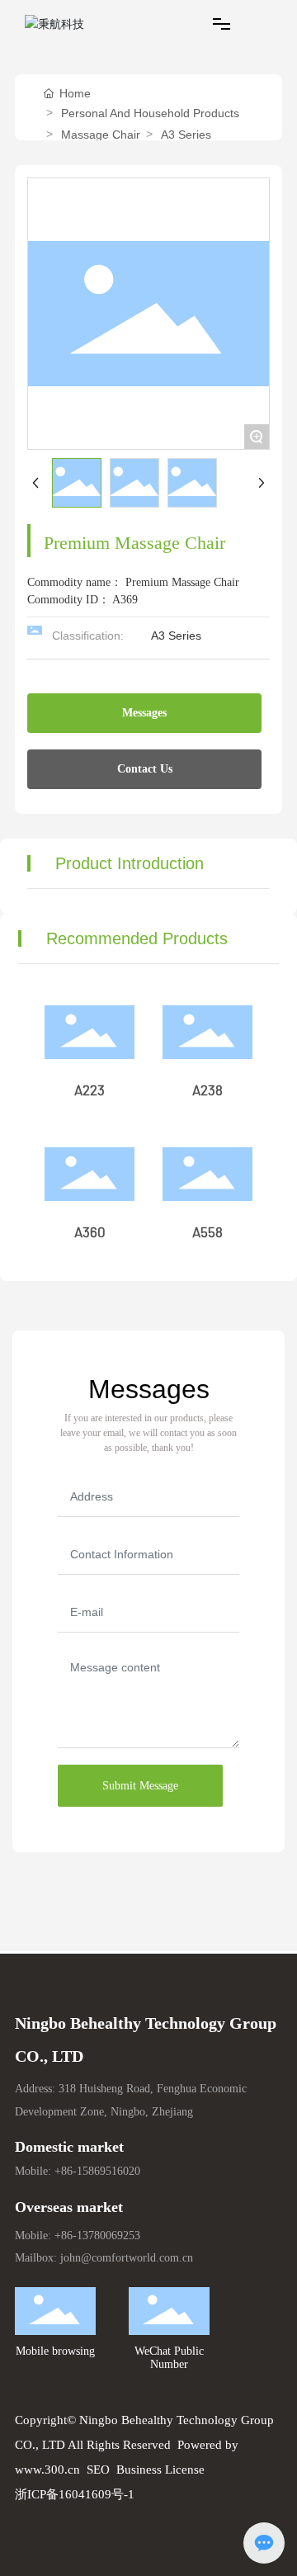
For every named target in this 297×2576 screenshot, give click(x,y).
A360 (90, 1233)
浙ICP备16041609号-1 (75, 2494)
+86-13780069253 (97, 2236)
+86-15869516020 (97, 2171)
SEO (98, 2470)
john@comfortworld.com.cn (127, 2258)
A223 (90, 1091)
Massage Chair (101, 135)
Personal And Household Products (150, 113)
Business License (160, 2470)
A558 (207, 1233)
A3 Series (186, 135)
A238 (207, 1091)
